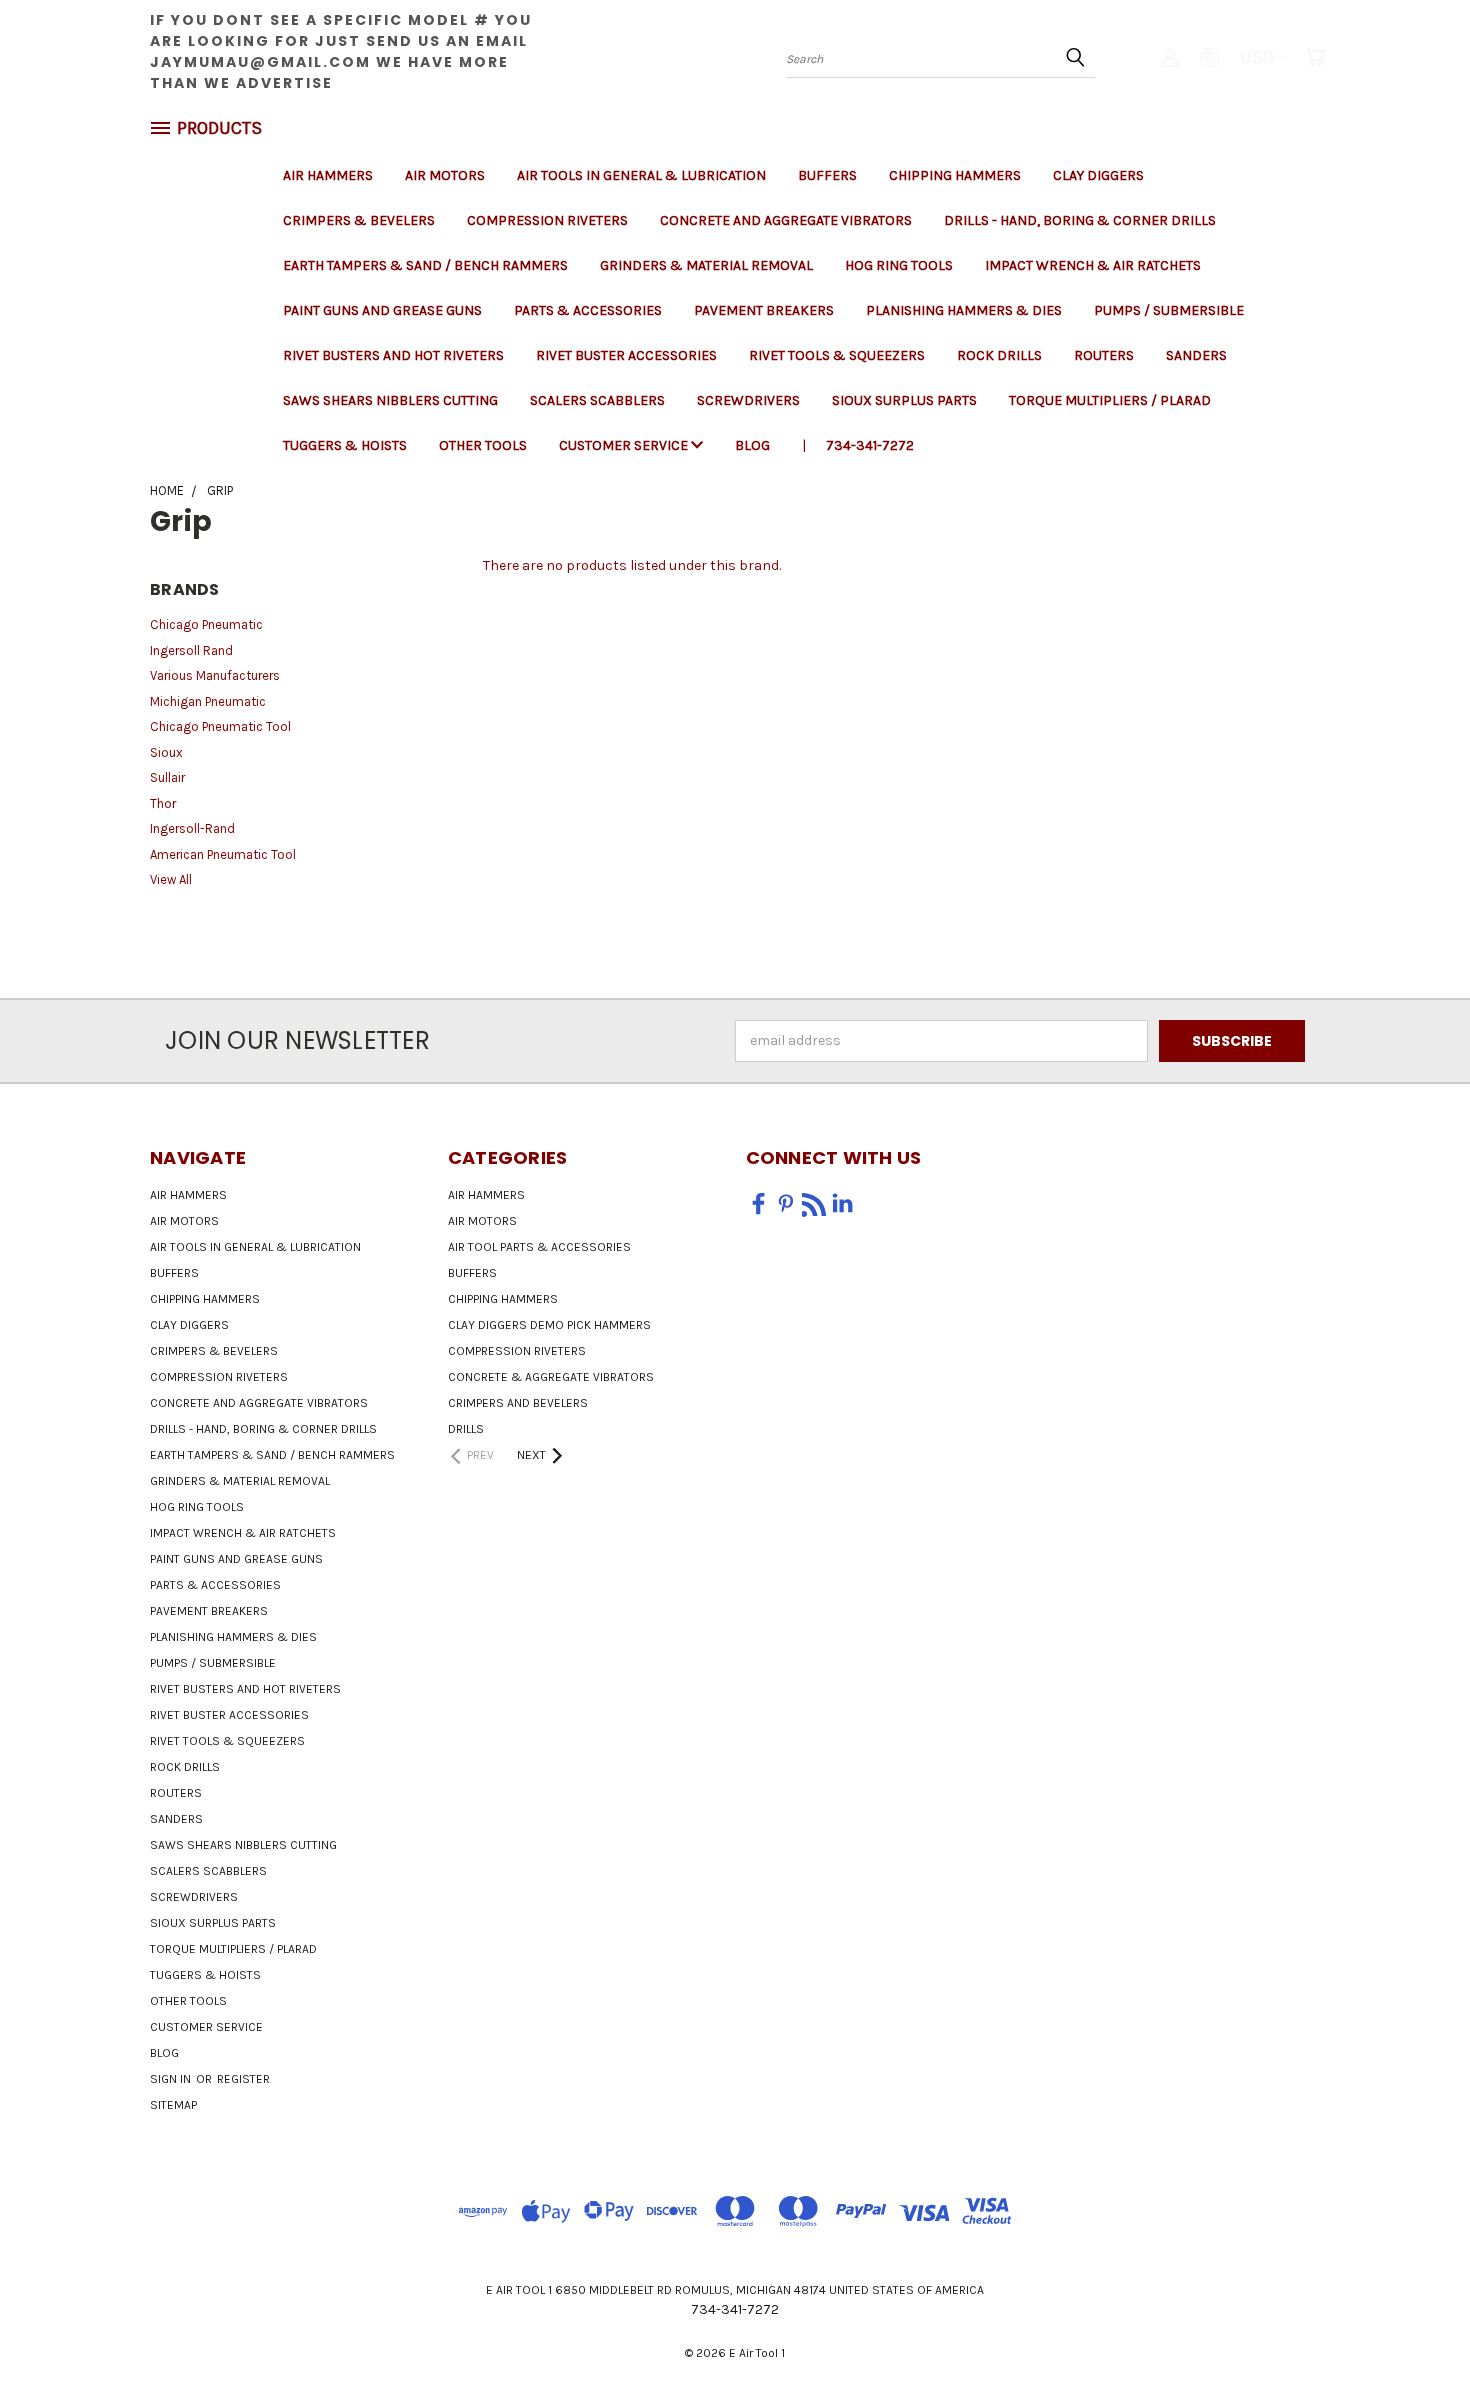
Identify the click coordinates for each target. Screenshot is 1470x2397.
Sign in (172, 2079)
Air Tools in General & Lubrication (641, 175)
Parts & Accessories (588, 310)
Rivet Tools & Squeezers (837, 355)
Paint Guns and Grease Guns (382, 310)
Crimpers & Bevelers (359, 220)
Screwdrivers (748, 400)
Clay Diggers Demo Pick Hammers (549, 1325)
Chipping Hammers (955, 175)
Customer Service (625, 445)
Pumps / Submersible (1169, 310)
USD (1257, 57)
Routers (1104, 355)
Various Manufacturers (215, 675)
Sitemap (173, 2105)
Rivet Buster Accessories (626, 355)
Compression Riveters (547, 220)
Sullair (167, 777)
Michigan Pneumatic (208, 701)
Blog (752, 445)
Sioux (166, 752)
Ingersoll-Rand (192, 828)
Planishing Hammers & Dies (964, 310)
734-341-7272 (870, 445)
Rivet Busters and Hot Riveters (393, 355)
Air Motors (445, 175)
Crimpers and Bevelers (518, 1403)
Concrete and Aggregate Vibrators (786, 220)
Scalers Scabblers (597, 400)
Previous (1417, 2334)
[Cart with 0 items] (1315, 57)
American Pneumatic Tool (223, 854)
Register (243, 2079)
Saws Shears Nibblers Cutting (390, 400)
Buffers (827, 175)
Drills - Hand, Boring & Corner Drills (1080, 220)
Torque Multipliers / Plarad (1110, 400)
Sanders (1196, 355)
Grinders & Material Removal (706, 265)
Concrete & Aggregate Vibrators (551, 1377)
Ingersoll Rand (191, 650)
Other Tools (483, 445)
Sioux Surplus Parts (904, 400)
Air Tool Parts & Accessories (539, 1247)
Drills (466, 1429)
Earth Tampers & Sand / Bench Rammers (425, 265)
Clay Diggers (1098, 175)
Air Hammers (328, 175)
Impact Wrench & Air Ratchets (1093, 265)
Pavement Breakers (764, 310)
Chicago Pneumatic (206, 624)
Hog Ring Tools (899, 265)
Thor (163, 803)
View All (171, 879)
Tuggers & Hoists (345, 445)
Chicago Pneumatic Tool (220, 726)
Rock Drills (999, 355)
